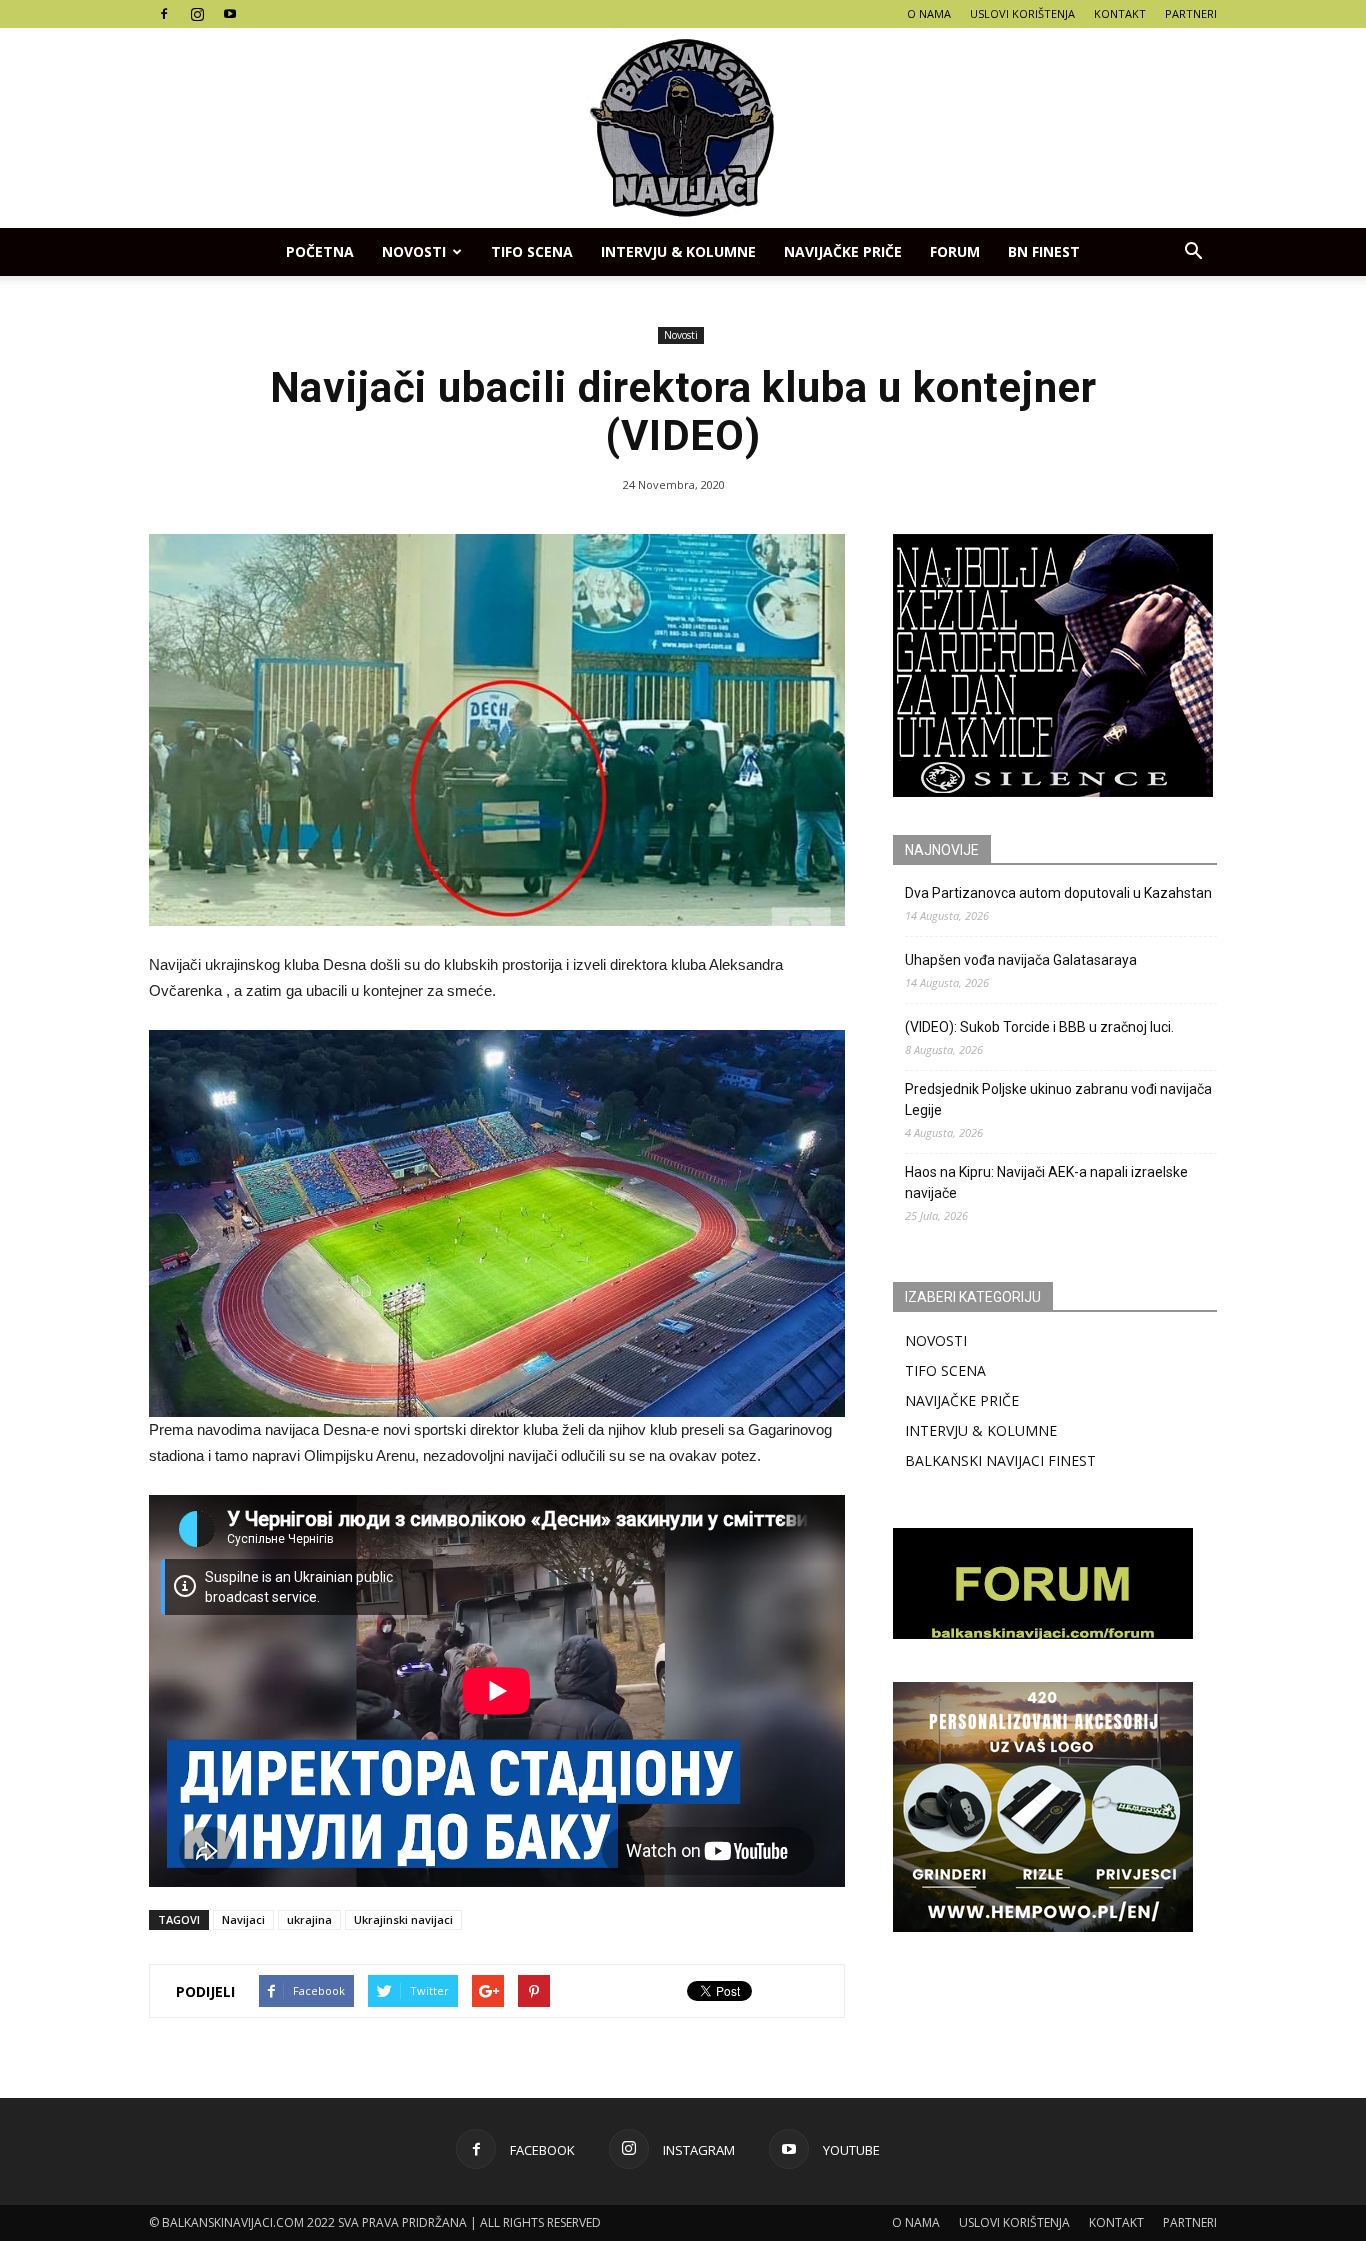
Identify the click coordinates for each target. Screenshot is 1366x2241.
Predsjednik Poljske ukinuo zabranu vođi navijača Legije (1058, 1099)
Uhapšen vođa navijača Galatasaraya (1021, 960)
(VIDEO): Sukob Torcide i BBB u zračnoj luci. (1039, 1027)
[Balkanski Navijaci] (683, 128)
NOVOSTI (936, 1340)
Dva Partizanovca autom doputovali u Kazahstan (1058, 893)
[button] (1193, 252)
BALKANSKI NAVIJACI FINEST (1000, 1460)
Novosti (414, 251)
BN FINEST (1044, 251)
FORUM (955, 251)
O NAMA (929, 13)
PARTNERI (1191, 13)
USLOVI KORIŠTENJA (1022, 13)
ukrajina (309, 1919)
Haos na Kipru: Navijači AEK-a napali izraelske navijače (1046, 1182)
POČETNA (320, 251)
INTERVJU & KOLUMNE (678, 251)
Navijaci (243, 1919)
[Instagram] (197, 14)
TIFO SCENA (532, 251)
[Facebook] (164, 14)
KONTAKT (1120, 13)
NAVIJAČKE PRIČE (843, 251)
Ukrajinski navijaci (403, 1919)
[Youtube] (230, 14)
